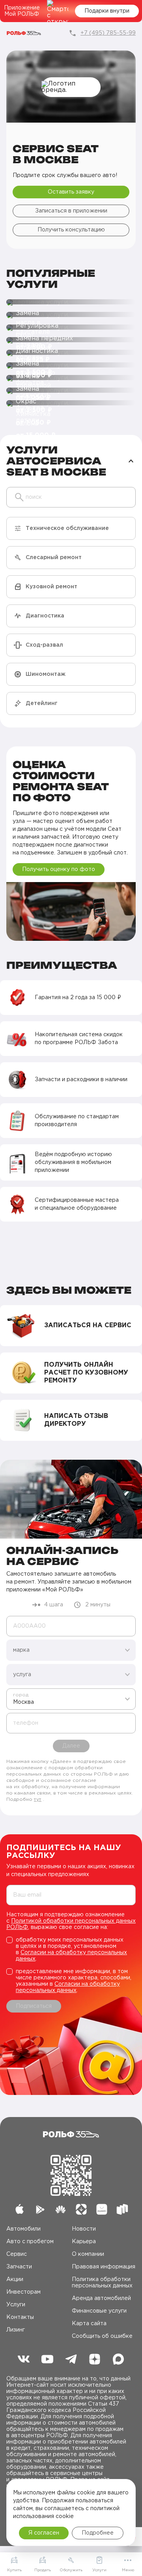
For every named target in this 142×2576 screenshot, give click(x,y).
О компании (88, 2254)
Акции (15, 2279)
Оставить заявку (71, 192)
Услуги (16, 2305)
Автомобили (23, 2229)
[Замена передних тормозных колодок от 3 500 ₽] (71, 328)
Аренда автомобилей (101, 2298)
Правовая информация (104, 2267)
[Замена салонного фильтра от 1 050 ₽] (71, 378)
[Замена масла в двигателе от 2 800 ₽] (71, 302)
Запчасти (19, 2267)
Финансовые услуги (99, 2311)
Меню (128, 2570)
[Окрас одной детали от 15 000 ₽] (71, 391)
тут (38, 1799)
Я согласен (44, 2533)
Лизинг (16, 2330)
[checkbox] (71, 1949)
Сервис (17, 2254)
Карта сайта (89, 2324)
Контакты (20, 2317)
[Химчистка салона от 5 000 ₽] (71, 403)
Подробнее (98, 2533)
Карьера (84, 2242)
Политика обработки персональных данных (102, 2283)
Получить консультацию (71, 230)
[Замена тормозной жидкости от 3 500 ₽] (71, 366)
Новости (84, 2229)
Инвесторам (23, 2292)
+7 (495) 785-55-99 (108, 33)
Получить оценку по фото (59, 869)
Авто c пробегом (30, 2242)
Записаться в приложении (71, 211)
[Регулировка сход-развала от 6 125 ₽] (71, 315)
